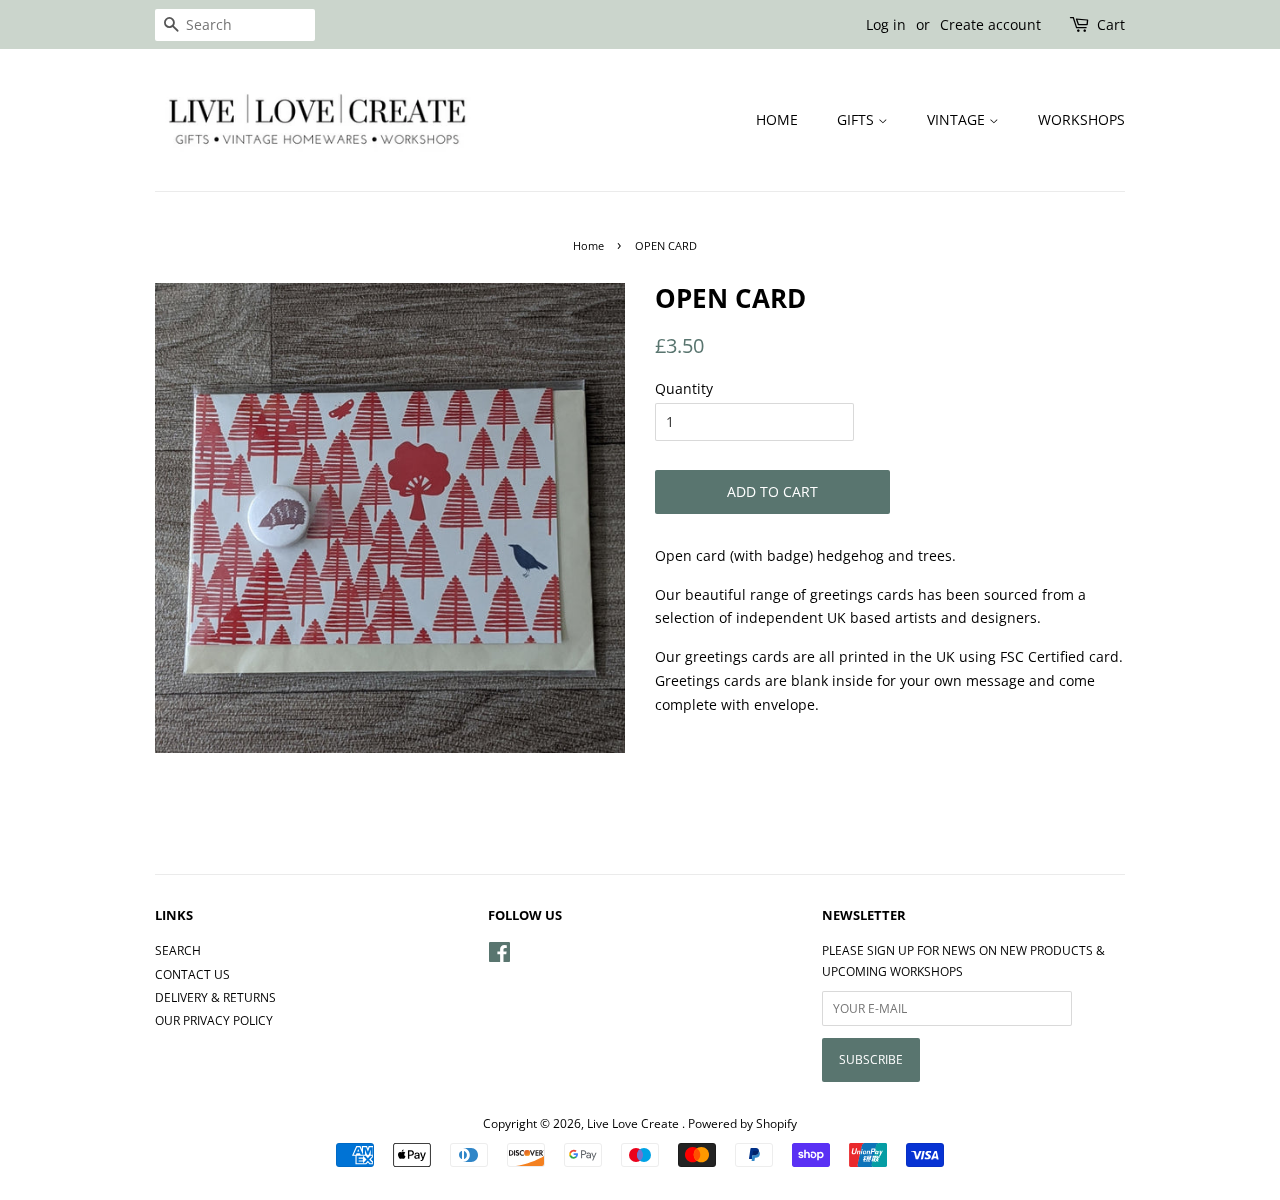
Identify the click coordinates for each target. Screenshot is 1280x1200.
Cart (1111, 24)
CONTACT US (192, 974)
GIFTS (857, 119)
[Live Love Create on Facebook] (499, 956)
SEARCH (178, 950)
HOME (777, 119)
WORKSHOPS (1081, 119)
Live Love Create (634, 1123)
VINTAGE (958, 119)
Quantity (684, 388)
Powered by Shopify (742, 1123)
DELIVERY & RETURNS (215, 997)
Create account (990, 24)
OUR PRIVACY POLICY (214, 1020)
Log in (886, 24)
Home (588, 246)
